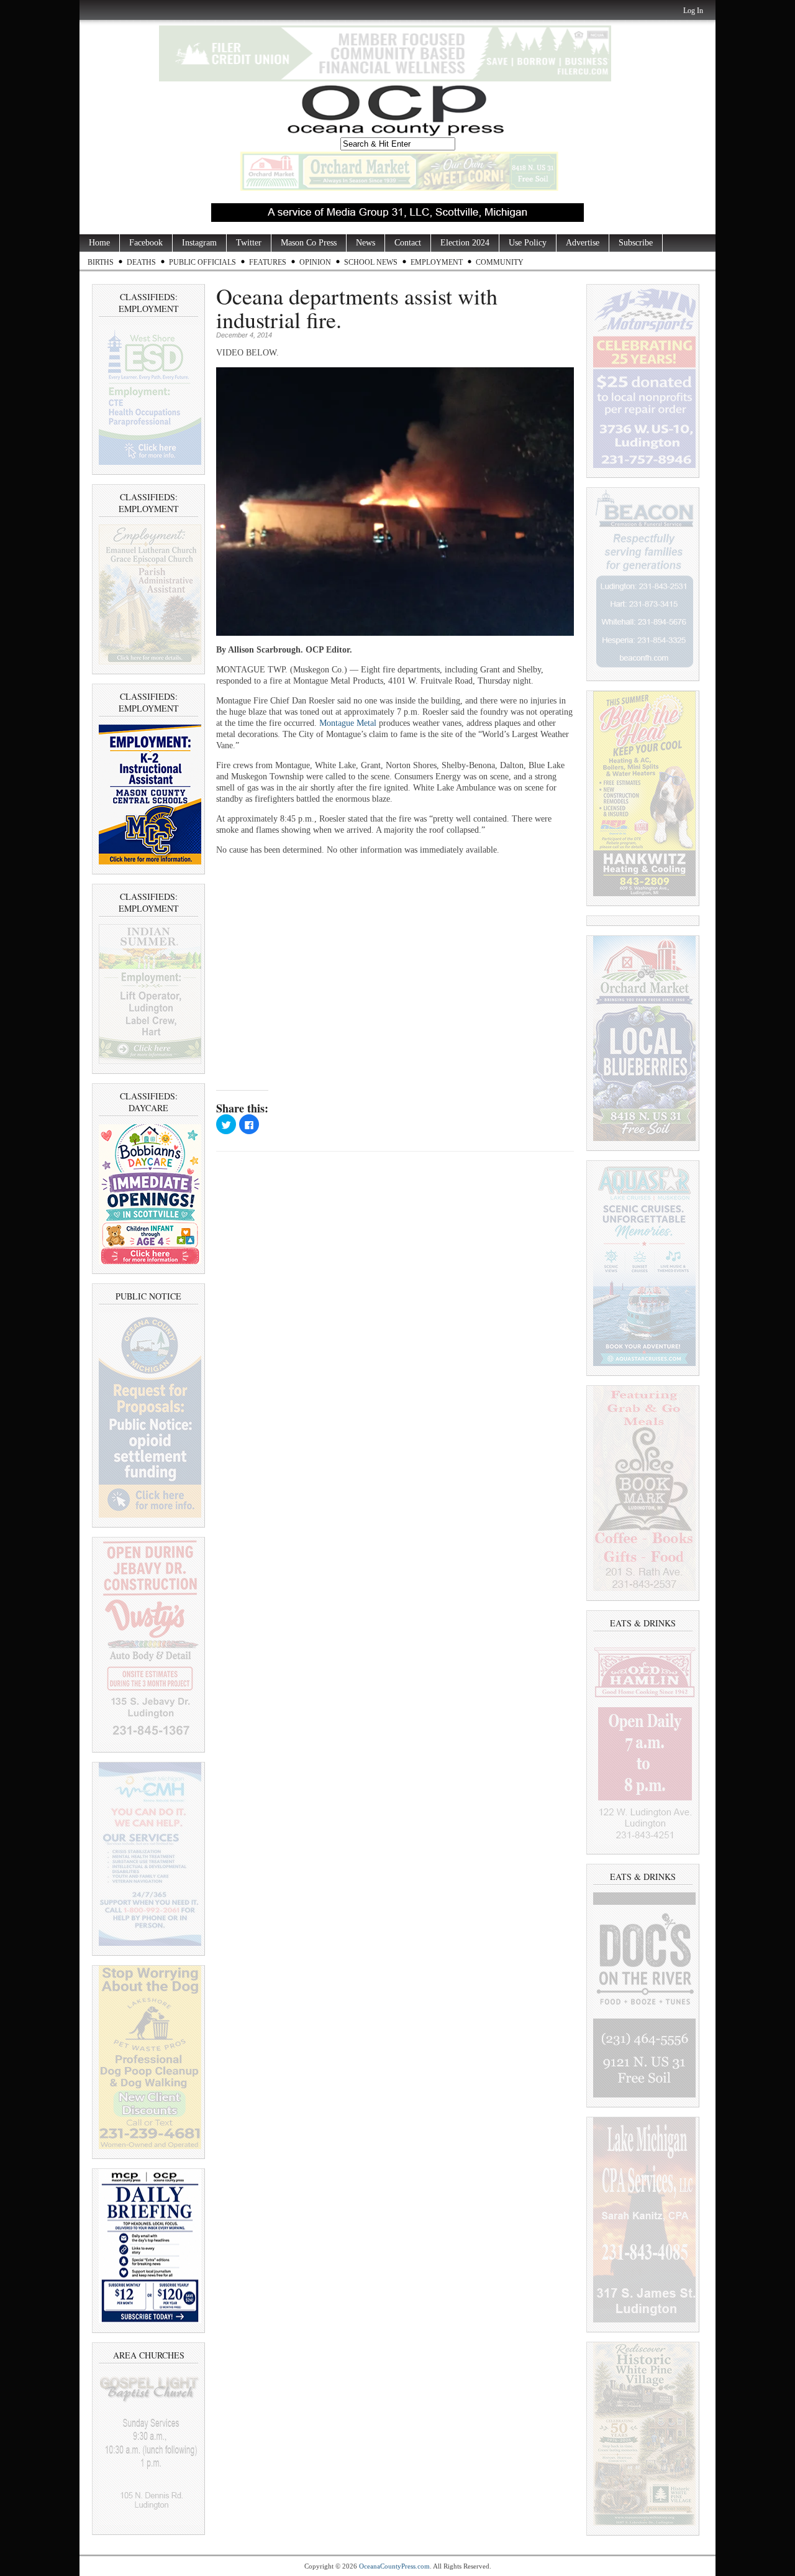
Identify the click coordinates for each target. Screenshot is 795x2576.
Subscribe (636, 243)
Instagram (199, 243)
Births (101, 262)
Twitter (249, 243)
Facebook (146, 243)
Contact (408, 243)
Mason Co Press (309, 243)
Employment (437, 262)
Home (99, 243)
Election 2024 (465, 243)
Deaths (141, 262)
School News (371, 262)
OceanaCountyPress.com (394, 2566)
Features (268, 262)
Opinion (315, 262)
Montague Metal (348, 723)
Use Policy (528, 243)
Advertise (583, 243)
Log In (693, 11)
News (366, 243)
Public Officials (202, 262)
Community (500, 262)
